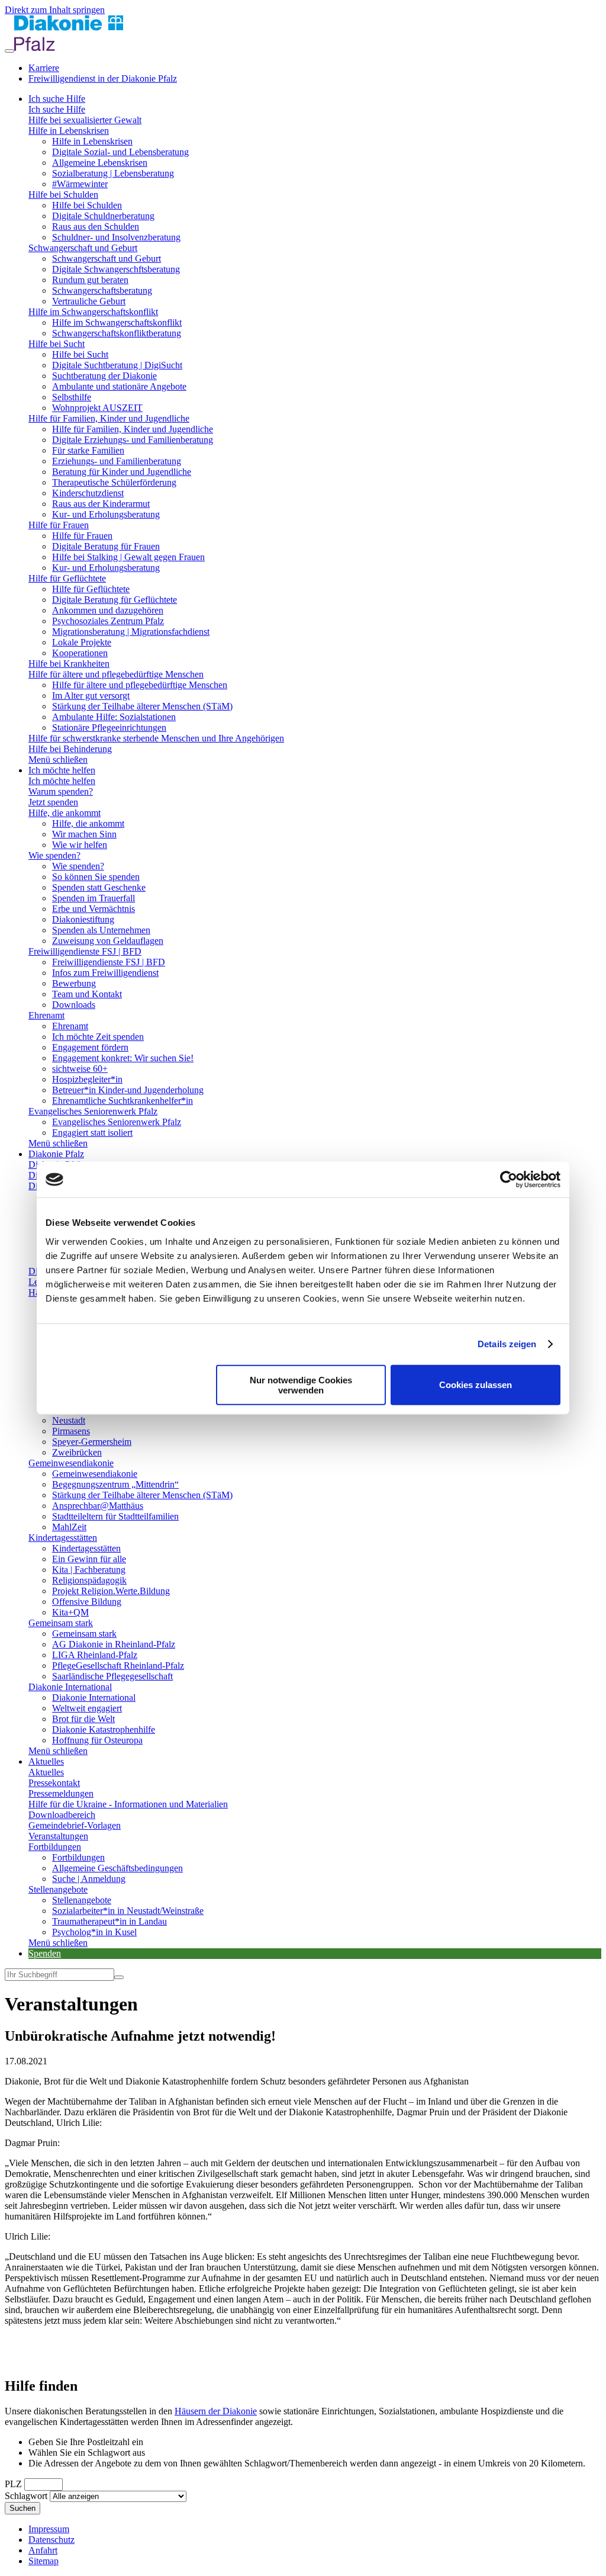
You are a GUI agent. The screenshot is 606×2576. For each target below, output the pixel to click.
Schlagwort (26, 2496)
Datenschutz (51, 2540)
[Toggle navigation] (9, 51)
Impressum (49, 2529)
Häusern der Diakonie (216, 2411)
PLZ (13, 2484)
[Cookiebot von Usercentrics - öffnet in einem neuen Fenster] (509, 1180)
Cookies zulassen (476, 1385)
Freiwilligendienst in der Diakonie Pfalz (103, 78)
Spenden (45, 1953)
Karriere (44, 68)
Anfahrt (43, 2550)
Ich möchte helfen (62, 770)
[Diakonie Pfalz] (69, 48)
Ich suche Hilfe (57, 99)
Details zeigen (507, 1344)
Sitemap (43, 2561)
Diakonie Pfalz (56, 1154)
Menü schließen (58, 759)
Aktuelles (46, 1761)
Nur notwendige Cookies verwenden (301, 1385)
